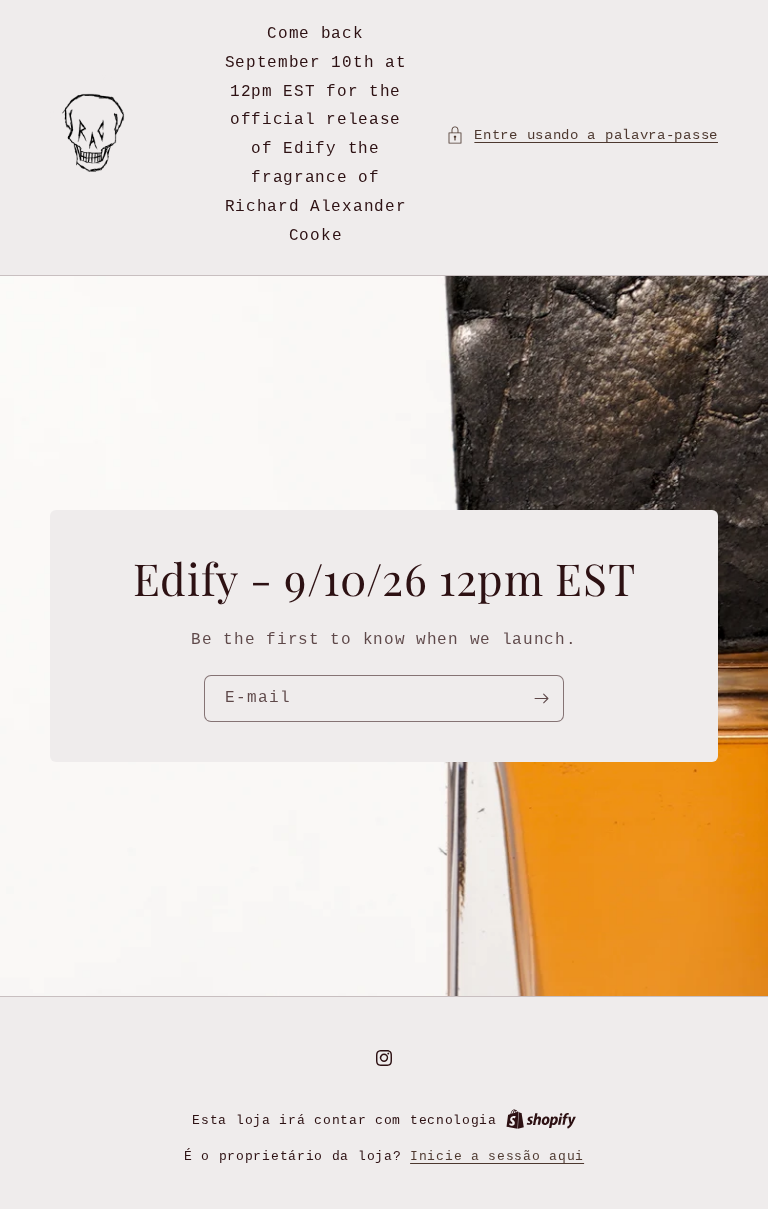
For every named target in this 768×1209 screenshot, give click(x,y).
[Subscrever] (541, 698)
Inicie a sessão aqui (497, 1156)
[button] (582, 135)
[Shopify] (541, 1120)
